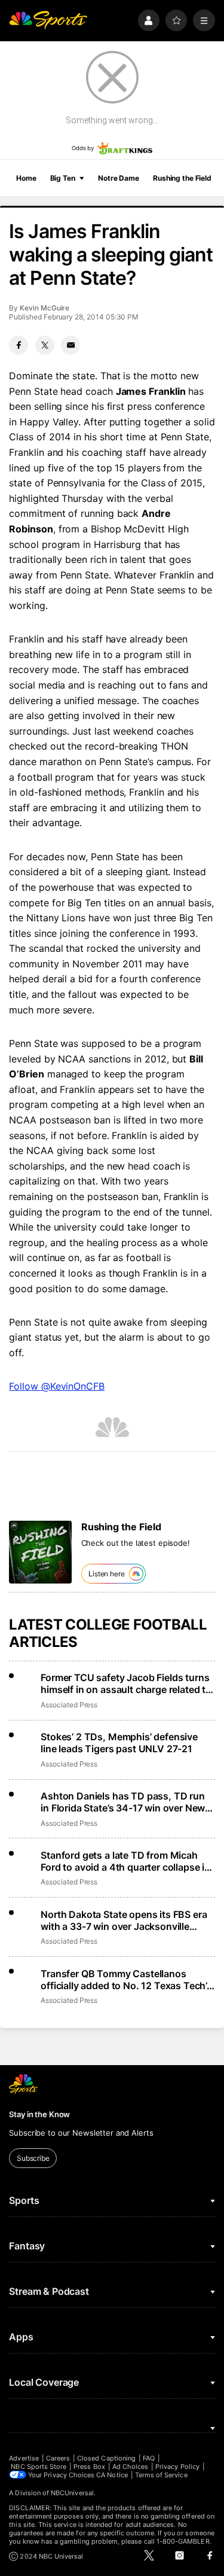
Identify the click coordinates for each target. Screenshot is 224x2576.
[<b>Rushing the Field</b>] (40, 1552)
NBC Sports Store (39, 2467)
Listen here (107, 1574)
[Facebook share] (19, 345)
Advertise (24, 2458)
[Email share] (70, 345)
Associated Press (69, 1705)
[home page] (48, 21)
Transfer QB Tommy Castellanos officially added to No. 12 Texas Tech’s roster (126, 1980)
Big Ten (63, 178)
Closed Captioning (106, 2458)
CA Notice (112, 2475)
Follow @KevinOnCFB (57, 1386)
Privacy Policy (177, 2467)
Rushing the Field (182, 178)
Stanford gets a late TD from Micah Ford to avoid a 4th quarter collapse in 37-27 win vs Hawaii (125, 1861)
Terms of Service (161, 2475)
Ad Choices (131, 2467)
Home (26, 178)
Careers (58, 2458)
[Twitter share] (45, 345)
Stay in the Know (39, 2114)
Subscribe (33, 2158)
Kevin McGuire (45, 308)
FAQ (149, 2458)
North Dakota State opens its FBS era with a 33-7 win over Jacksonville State (124, 1920)
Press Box (89, 2467)
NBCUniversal (72, 2493)
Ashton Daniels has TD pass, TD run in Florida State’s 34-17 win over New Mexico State (123, 1802)
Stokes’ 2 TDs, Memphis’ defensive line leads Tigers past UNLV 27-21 (119, 1743)
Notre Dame (119, 178)
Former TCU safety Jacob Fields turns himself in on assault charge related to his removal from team (126, 1683)
